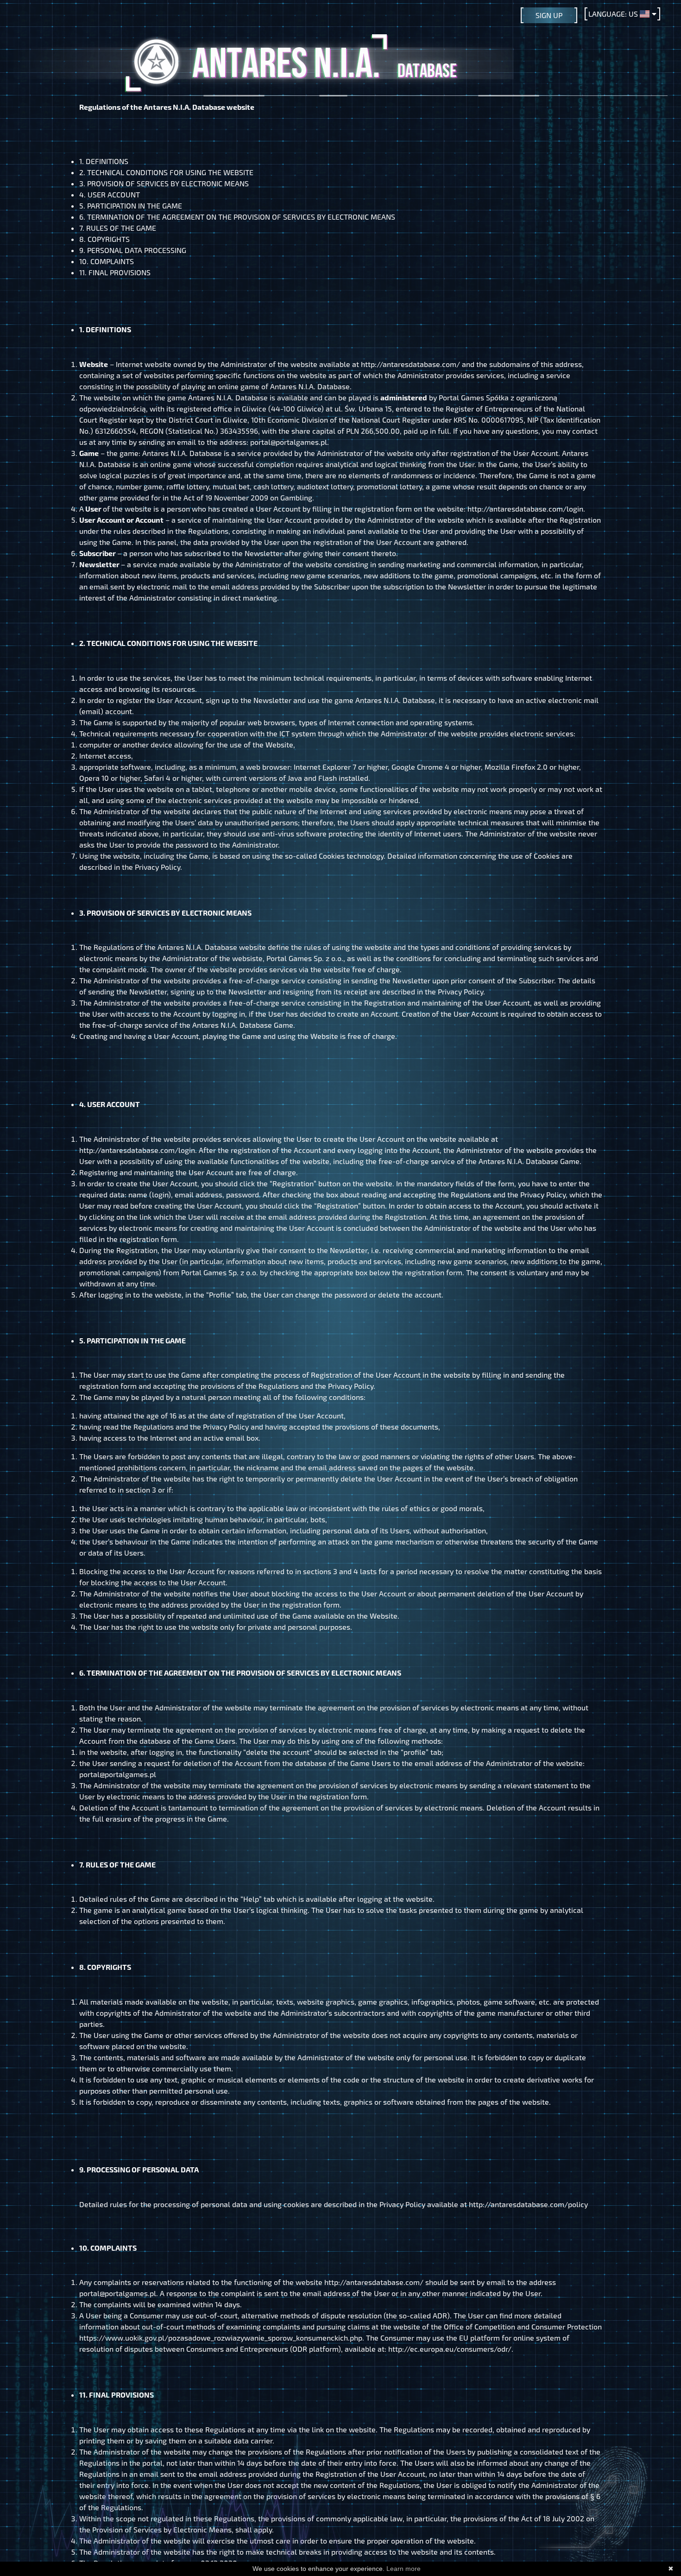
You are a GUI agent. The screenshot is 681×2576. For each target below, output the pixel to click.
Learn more (404, 2569)
